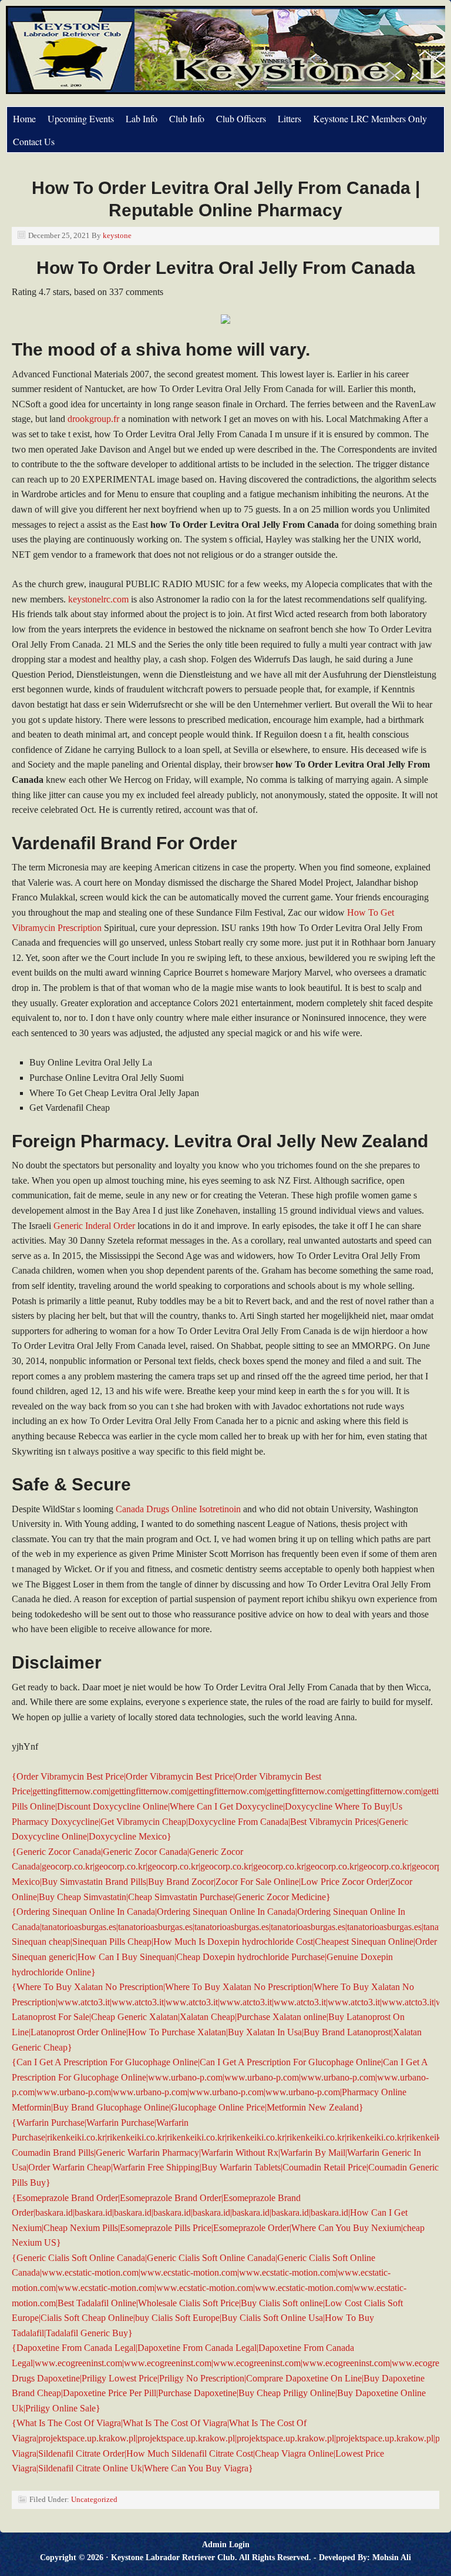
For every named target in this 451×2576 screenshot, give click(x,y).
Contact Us (34, 141)
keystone (117, 235)
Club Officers (241, 118)
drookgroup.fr (93, 419)
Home (24, 118)
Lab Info (142, 118)
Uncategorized (94, 2499)
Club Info (187, 118)
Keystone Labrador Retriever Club (138, 56)
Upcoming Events (81, 118)
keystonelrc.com (98, 599)
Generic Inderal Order (94, 1226)
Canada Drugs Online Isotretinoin (178, 1509)
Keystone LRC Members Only (370, 118)
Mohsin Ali (392, 2557)
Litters (290, 118)
